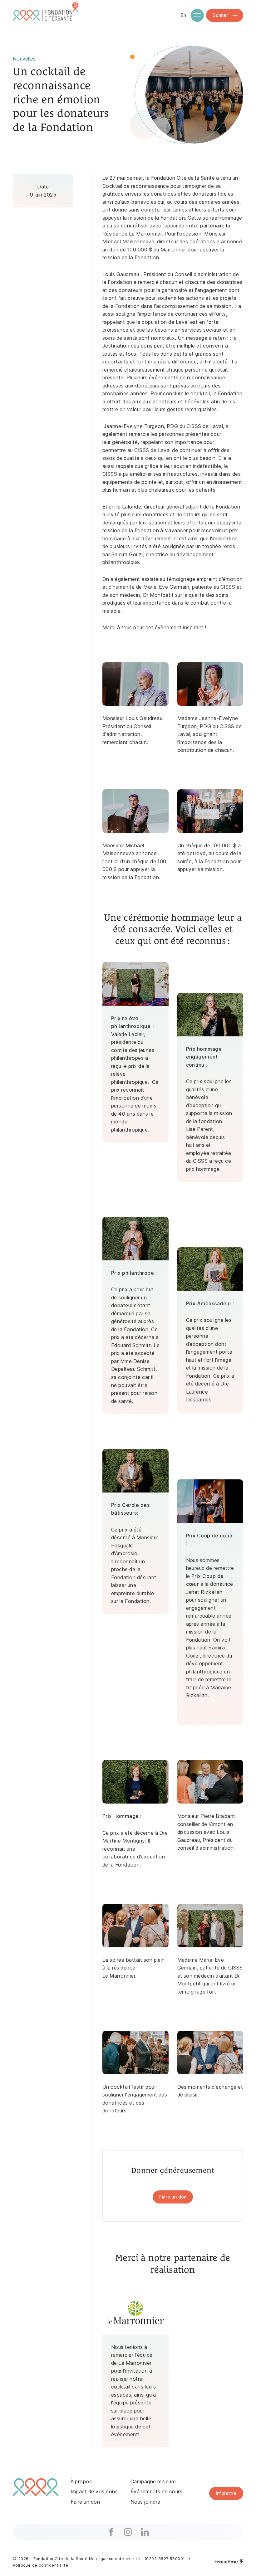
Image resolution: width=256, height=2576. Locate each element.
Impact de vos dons (94, 2492)
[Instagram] (128, 2532)
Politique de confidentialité (40, 2565)
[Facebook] (111, 2532)
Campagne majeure (153, 2482)
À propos (81, 2482)
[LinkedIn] (145, 2532)
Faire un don (85, 2502)
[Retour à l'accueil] (47, 15)
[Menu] (197, 15)
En (183, 15)
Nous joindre (145, 2502)
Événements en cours (156, 2492)
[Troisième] (229, 2562)
